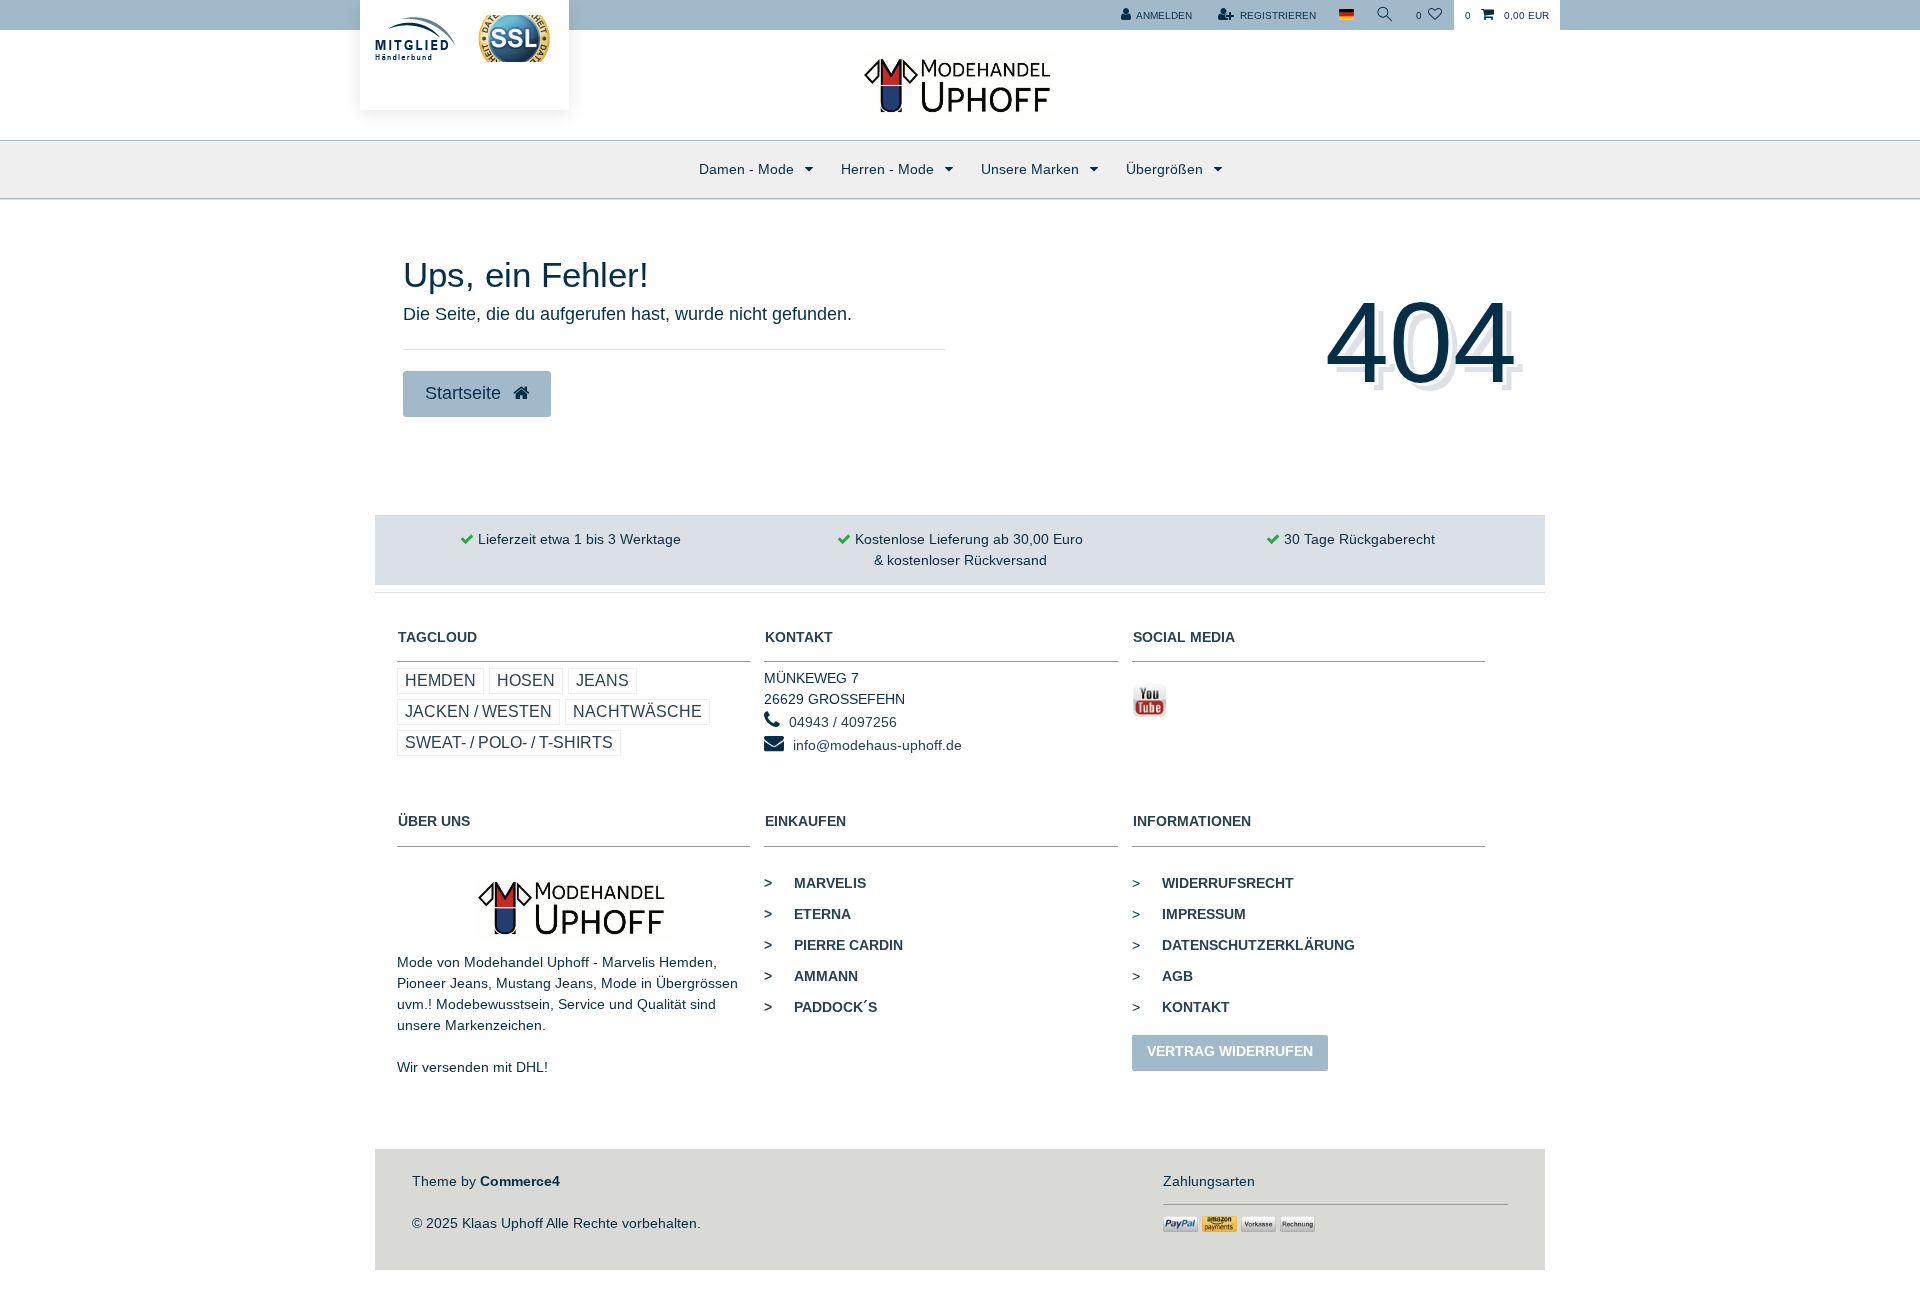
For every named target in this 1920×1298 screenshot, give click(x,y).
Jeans (602, 680)
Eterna (807, 914)
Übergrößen (1166, 169)
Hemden (440, 680)
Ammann (811, 976)
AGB (1177, 976)
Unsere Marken (1032, 169)
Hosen (526, 680)
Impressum (1204, 914)
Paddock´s (820, 1007)
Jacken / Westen (478, 711)
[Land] (1345, 15)
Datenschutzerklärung (1258, 945)
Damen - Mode (748, 169)
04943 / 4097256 (843, 722)
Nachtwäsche (637, 711)
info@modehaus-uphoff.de (877, 745)
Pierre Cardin (833, 945)
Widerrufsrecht (1228, 883)
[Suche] (1385, 15)
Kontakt (1196, 1007)
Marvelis (815, 883)
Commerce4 (520, 1181)
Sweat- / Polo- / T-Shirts (509, 742)
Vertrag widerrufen (1230, 1051)
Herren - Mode (889, 169)
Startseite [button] (465, 393)
